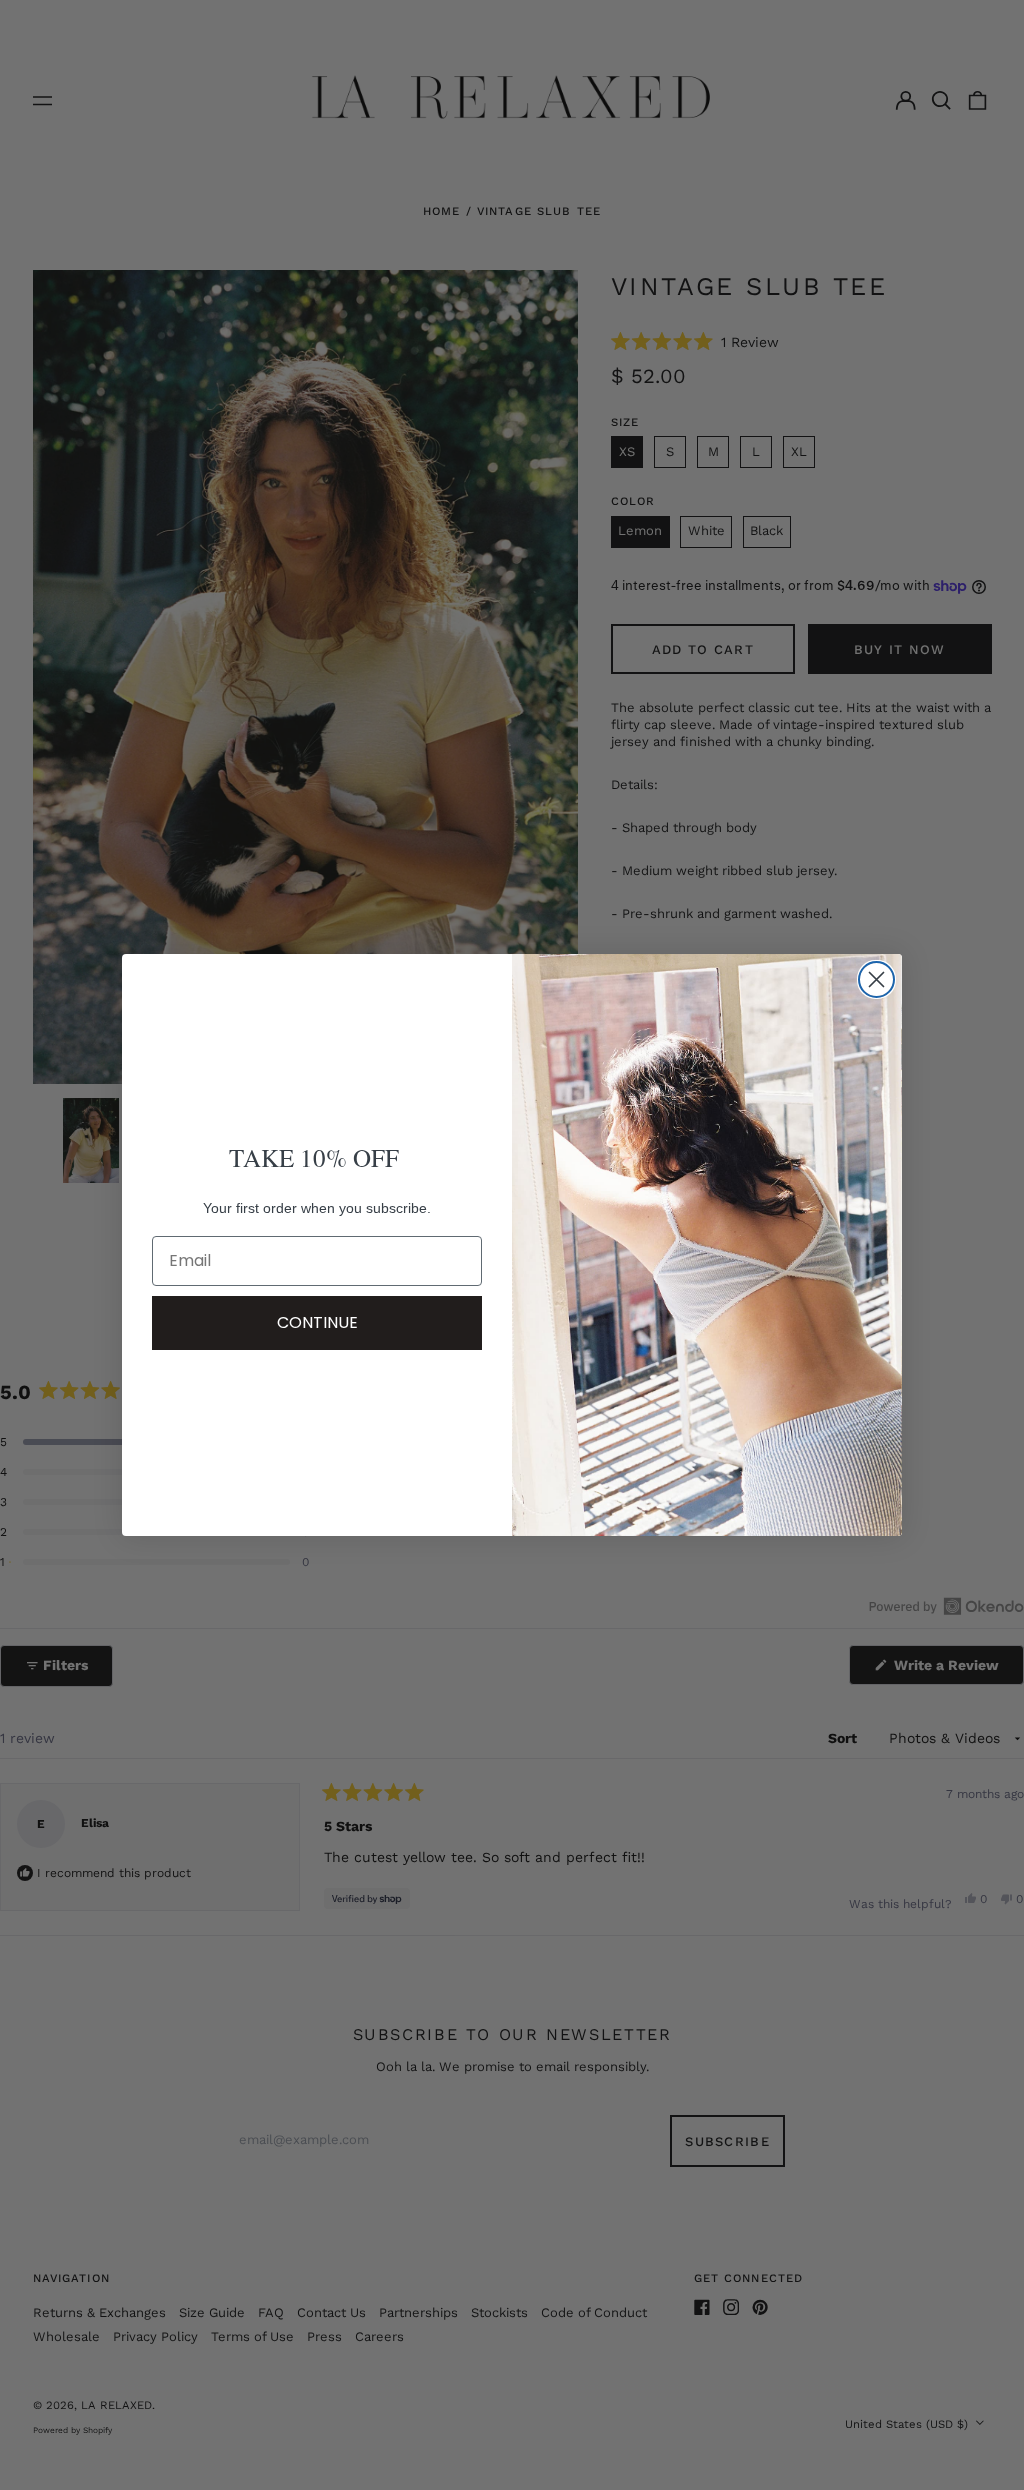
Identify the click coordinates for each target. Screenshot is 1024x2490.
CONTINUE (317, 1322)
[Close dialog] (876, 979)
